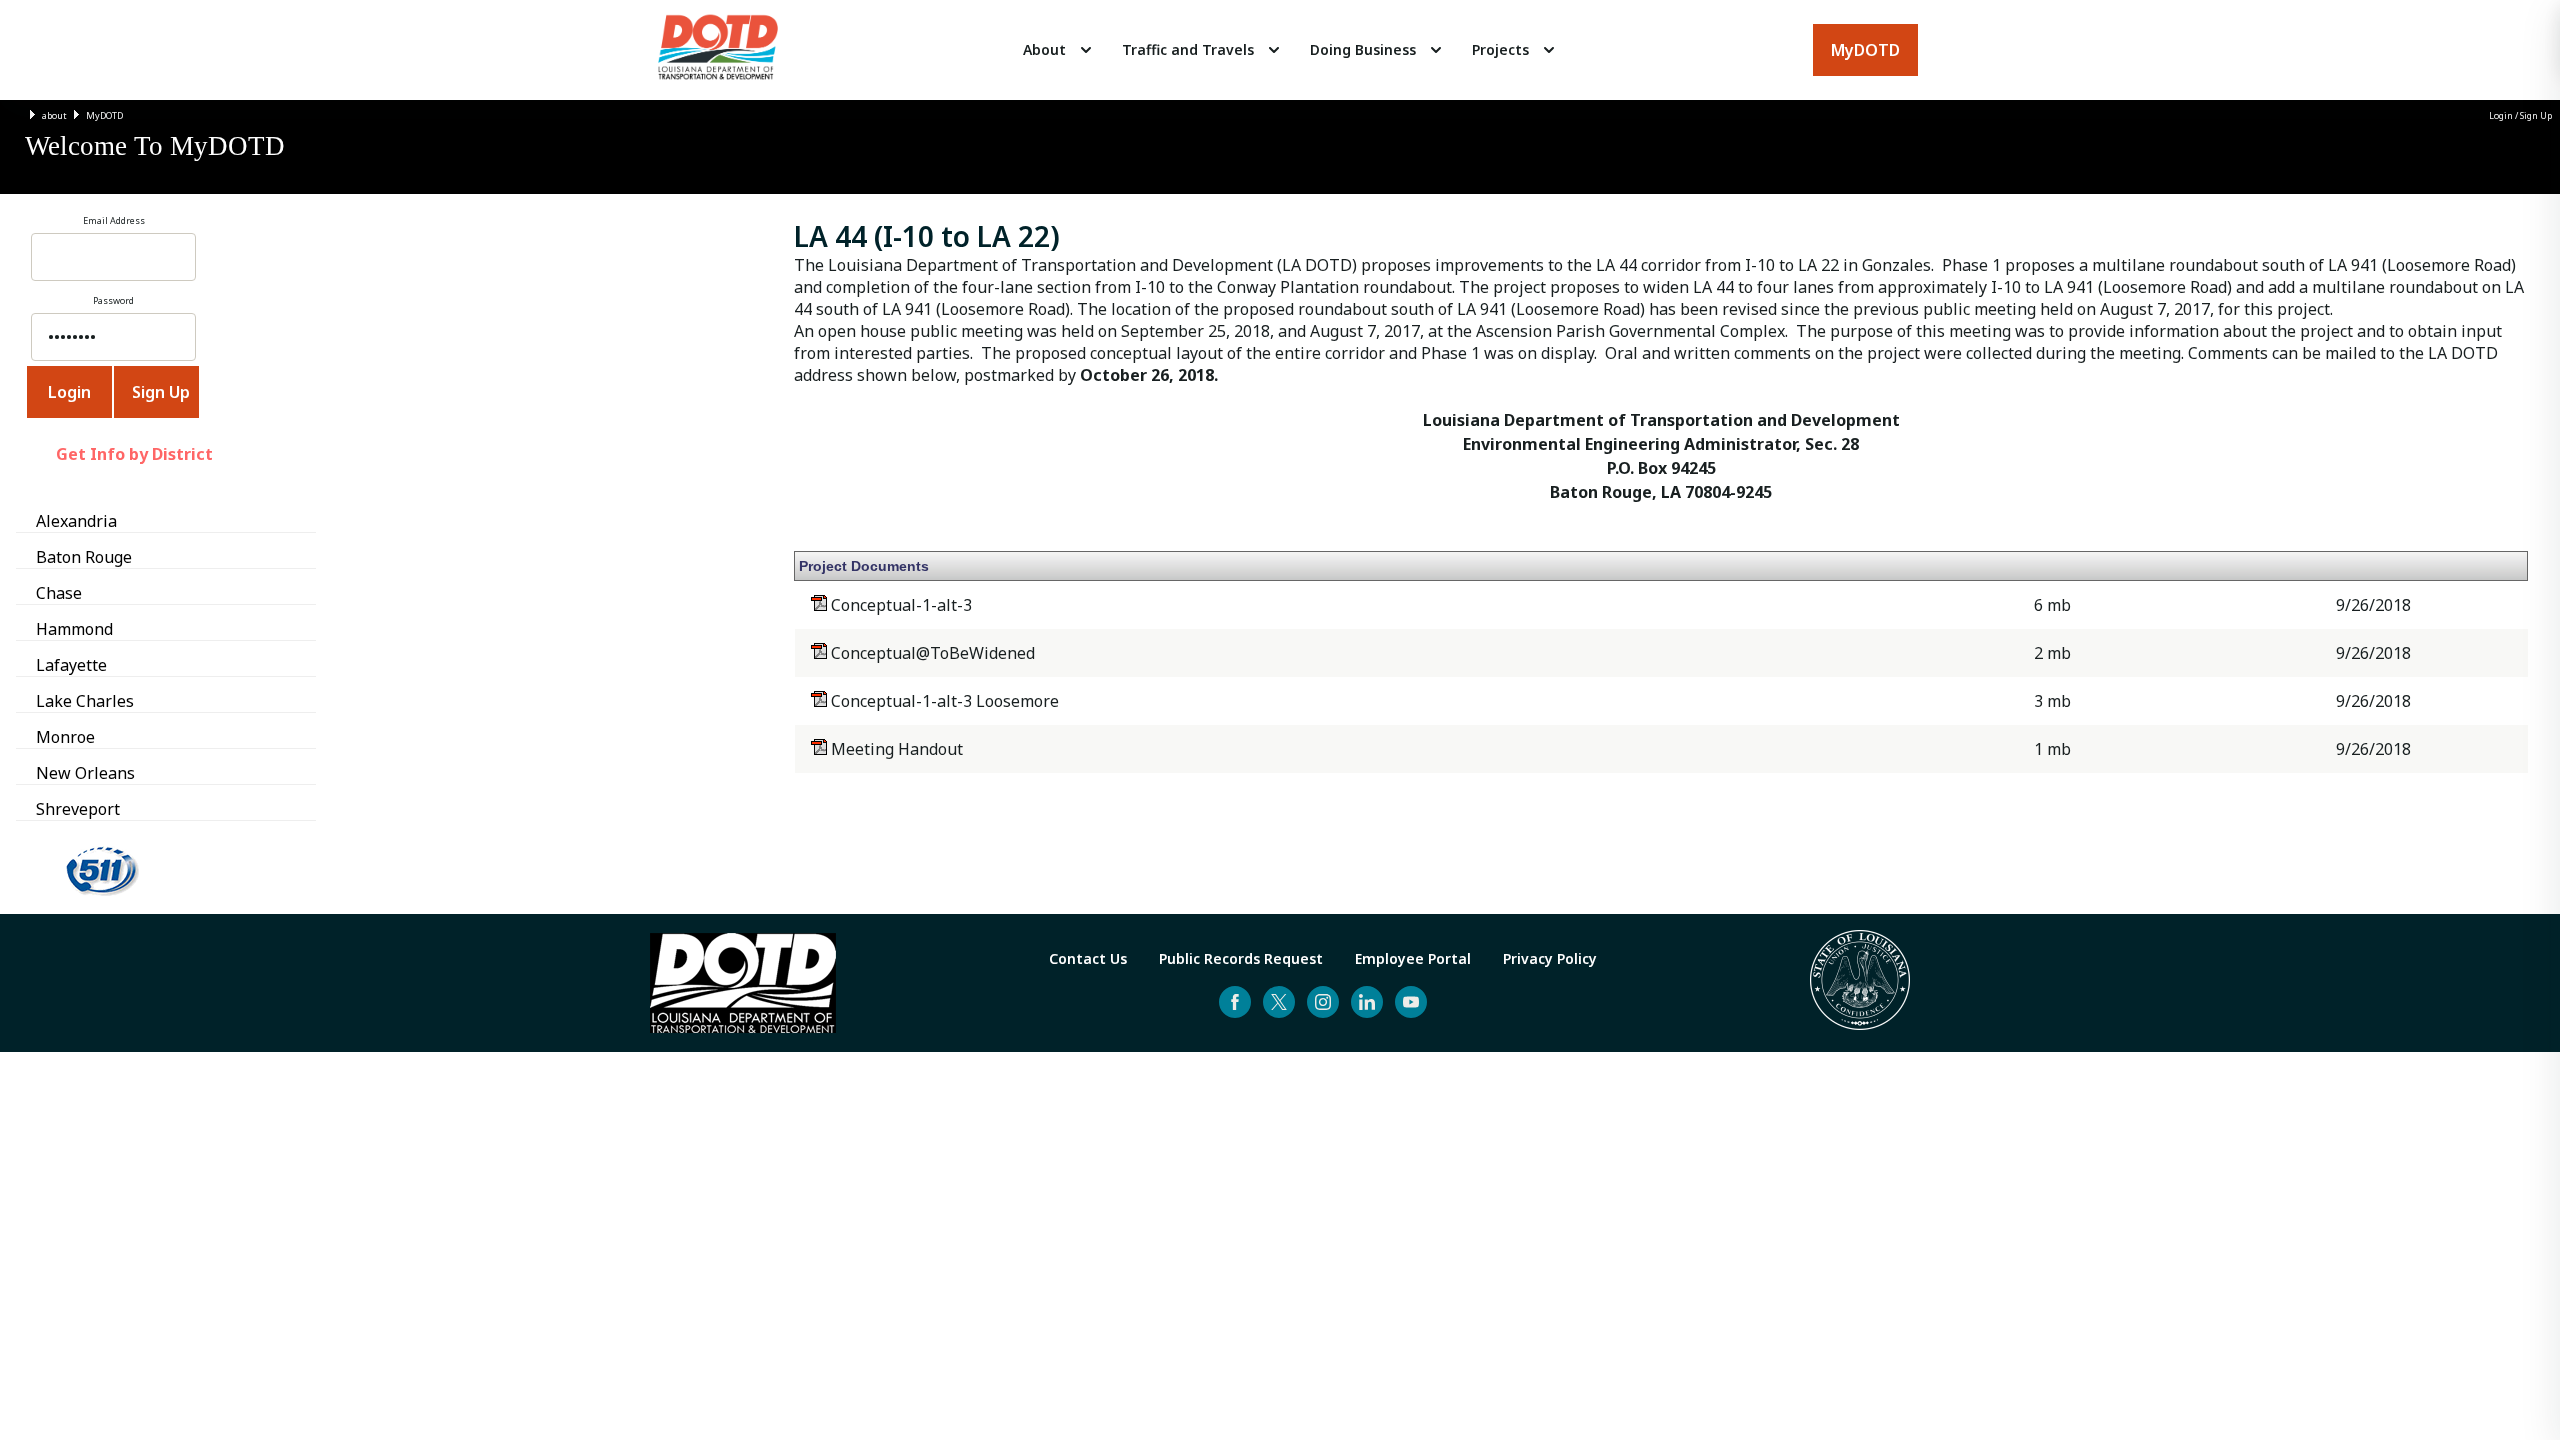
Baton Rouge (84, 557)
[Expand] (1086, 50)
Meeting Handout (895, 749)
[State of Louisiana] (1860, 983)
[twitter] (1279, 1002)
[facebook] (1235, 1002)
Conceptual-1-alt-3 (899, 605)
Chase (59, 593)
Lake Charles (85, 701)
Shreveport (78, 809)
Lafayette (71, 665)
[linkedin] (1367, 1002)
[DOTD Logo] (718, 50)
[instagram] (1323, 1002)
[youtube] (1411, 1002)
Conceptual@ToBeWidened (931, 653)
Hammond (74, 629)
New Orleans (85, 773)
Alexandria (76, 521)
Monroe (65, 737)
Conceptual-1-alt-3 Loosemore (943, 701)
